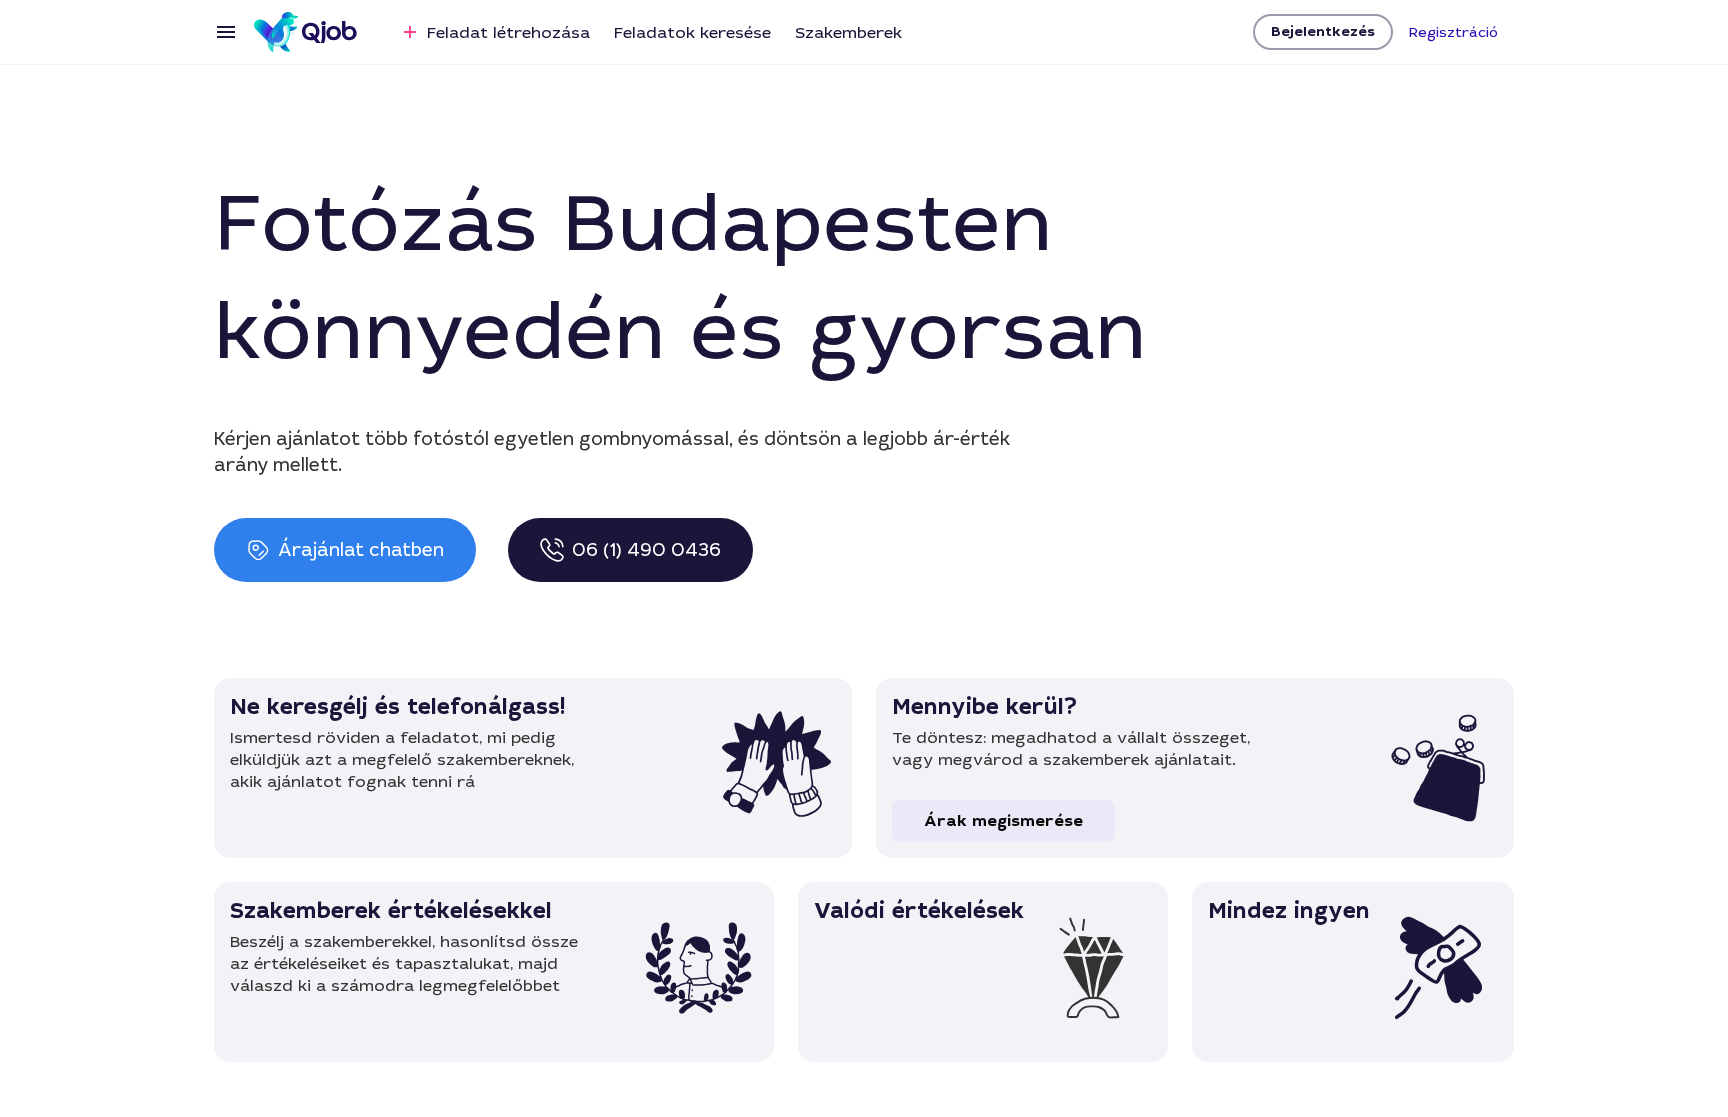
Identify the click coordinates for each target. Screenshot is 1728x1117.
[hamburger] (226, 32)
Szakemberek (848, 32)
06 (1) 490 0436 (646, 550)
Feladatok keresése (692, 32)
